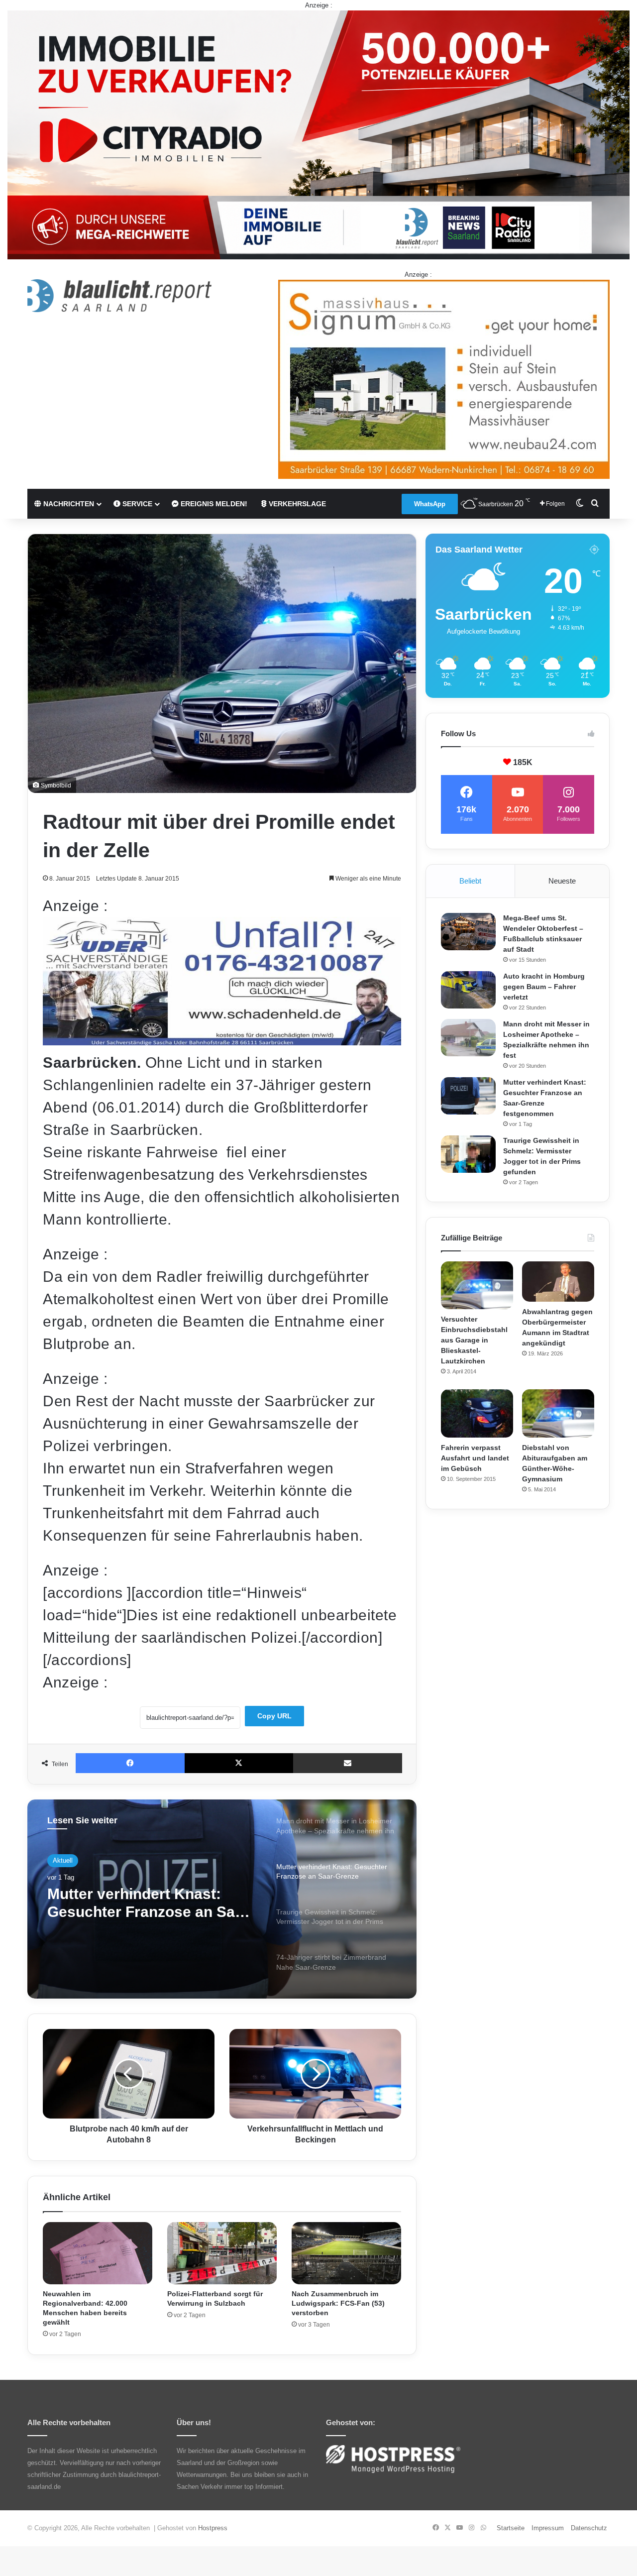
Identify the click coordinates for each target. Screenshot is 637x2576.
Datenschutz (589, 2528)
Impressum (548, 2528)
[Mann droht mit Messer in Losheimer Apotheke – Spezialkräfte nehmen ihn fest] (468, 1038)
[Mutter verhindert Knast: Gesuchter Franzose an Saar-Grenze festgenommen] (468, 1096)
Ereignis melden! (213, 504)
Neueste (562, 881)
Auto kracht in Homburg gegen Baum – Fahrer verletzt (544, 987)
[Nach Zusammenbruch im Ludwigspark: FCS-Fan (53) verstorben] (346, 2253)
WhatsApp (430, 504)
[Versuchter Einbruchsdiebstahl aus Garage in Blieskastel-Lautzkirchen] (477, 1286)
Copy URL (274, 1716)
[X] (239, 1763)
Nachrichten (68, 504)
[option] (222, 1899)
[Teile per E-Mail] (348, 1763)
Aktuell (63, 1860)
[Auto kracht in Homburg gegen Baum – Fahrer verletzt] (468, 990)
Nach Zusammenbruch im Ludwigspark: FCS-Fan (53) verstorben (338, 2303)
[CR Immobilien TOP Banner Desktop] (318, 134)
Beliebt (470, 881)
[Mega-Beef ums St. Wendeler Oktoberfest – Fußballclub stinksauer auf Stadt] (468, 932)
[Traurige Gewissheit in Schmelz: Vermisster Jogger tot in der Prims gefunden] (468, 1154)
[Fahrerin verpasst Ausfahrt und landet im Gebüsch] (477, 1413)
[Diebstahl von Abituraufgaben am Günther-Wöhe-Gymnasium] (558, 1413)
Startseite (511, 2528)
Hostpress (213, 2528)
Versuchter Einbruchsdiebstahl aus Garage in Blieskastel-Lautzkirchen (474, 1340)
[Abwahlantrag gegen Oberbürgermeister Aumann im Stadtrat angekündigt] (558, 1282)
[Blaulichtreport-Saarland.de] (119, 296)
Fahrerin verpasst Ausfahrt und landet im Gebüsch (475, 1458)
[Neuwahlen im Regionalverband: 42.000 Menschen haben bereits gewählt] (98, 2253)
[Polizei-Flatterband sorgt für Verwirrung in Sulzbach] (222, 2253)
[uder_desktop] (222, 1040)
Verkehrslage (296, 504)
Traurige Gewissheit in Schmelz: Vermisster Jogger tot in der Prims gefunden (148, 1903)
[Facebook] (130, 1763)
